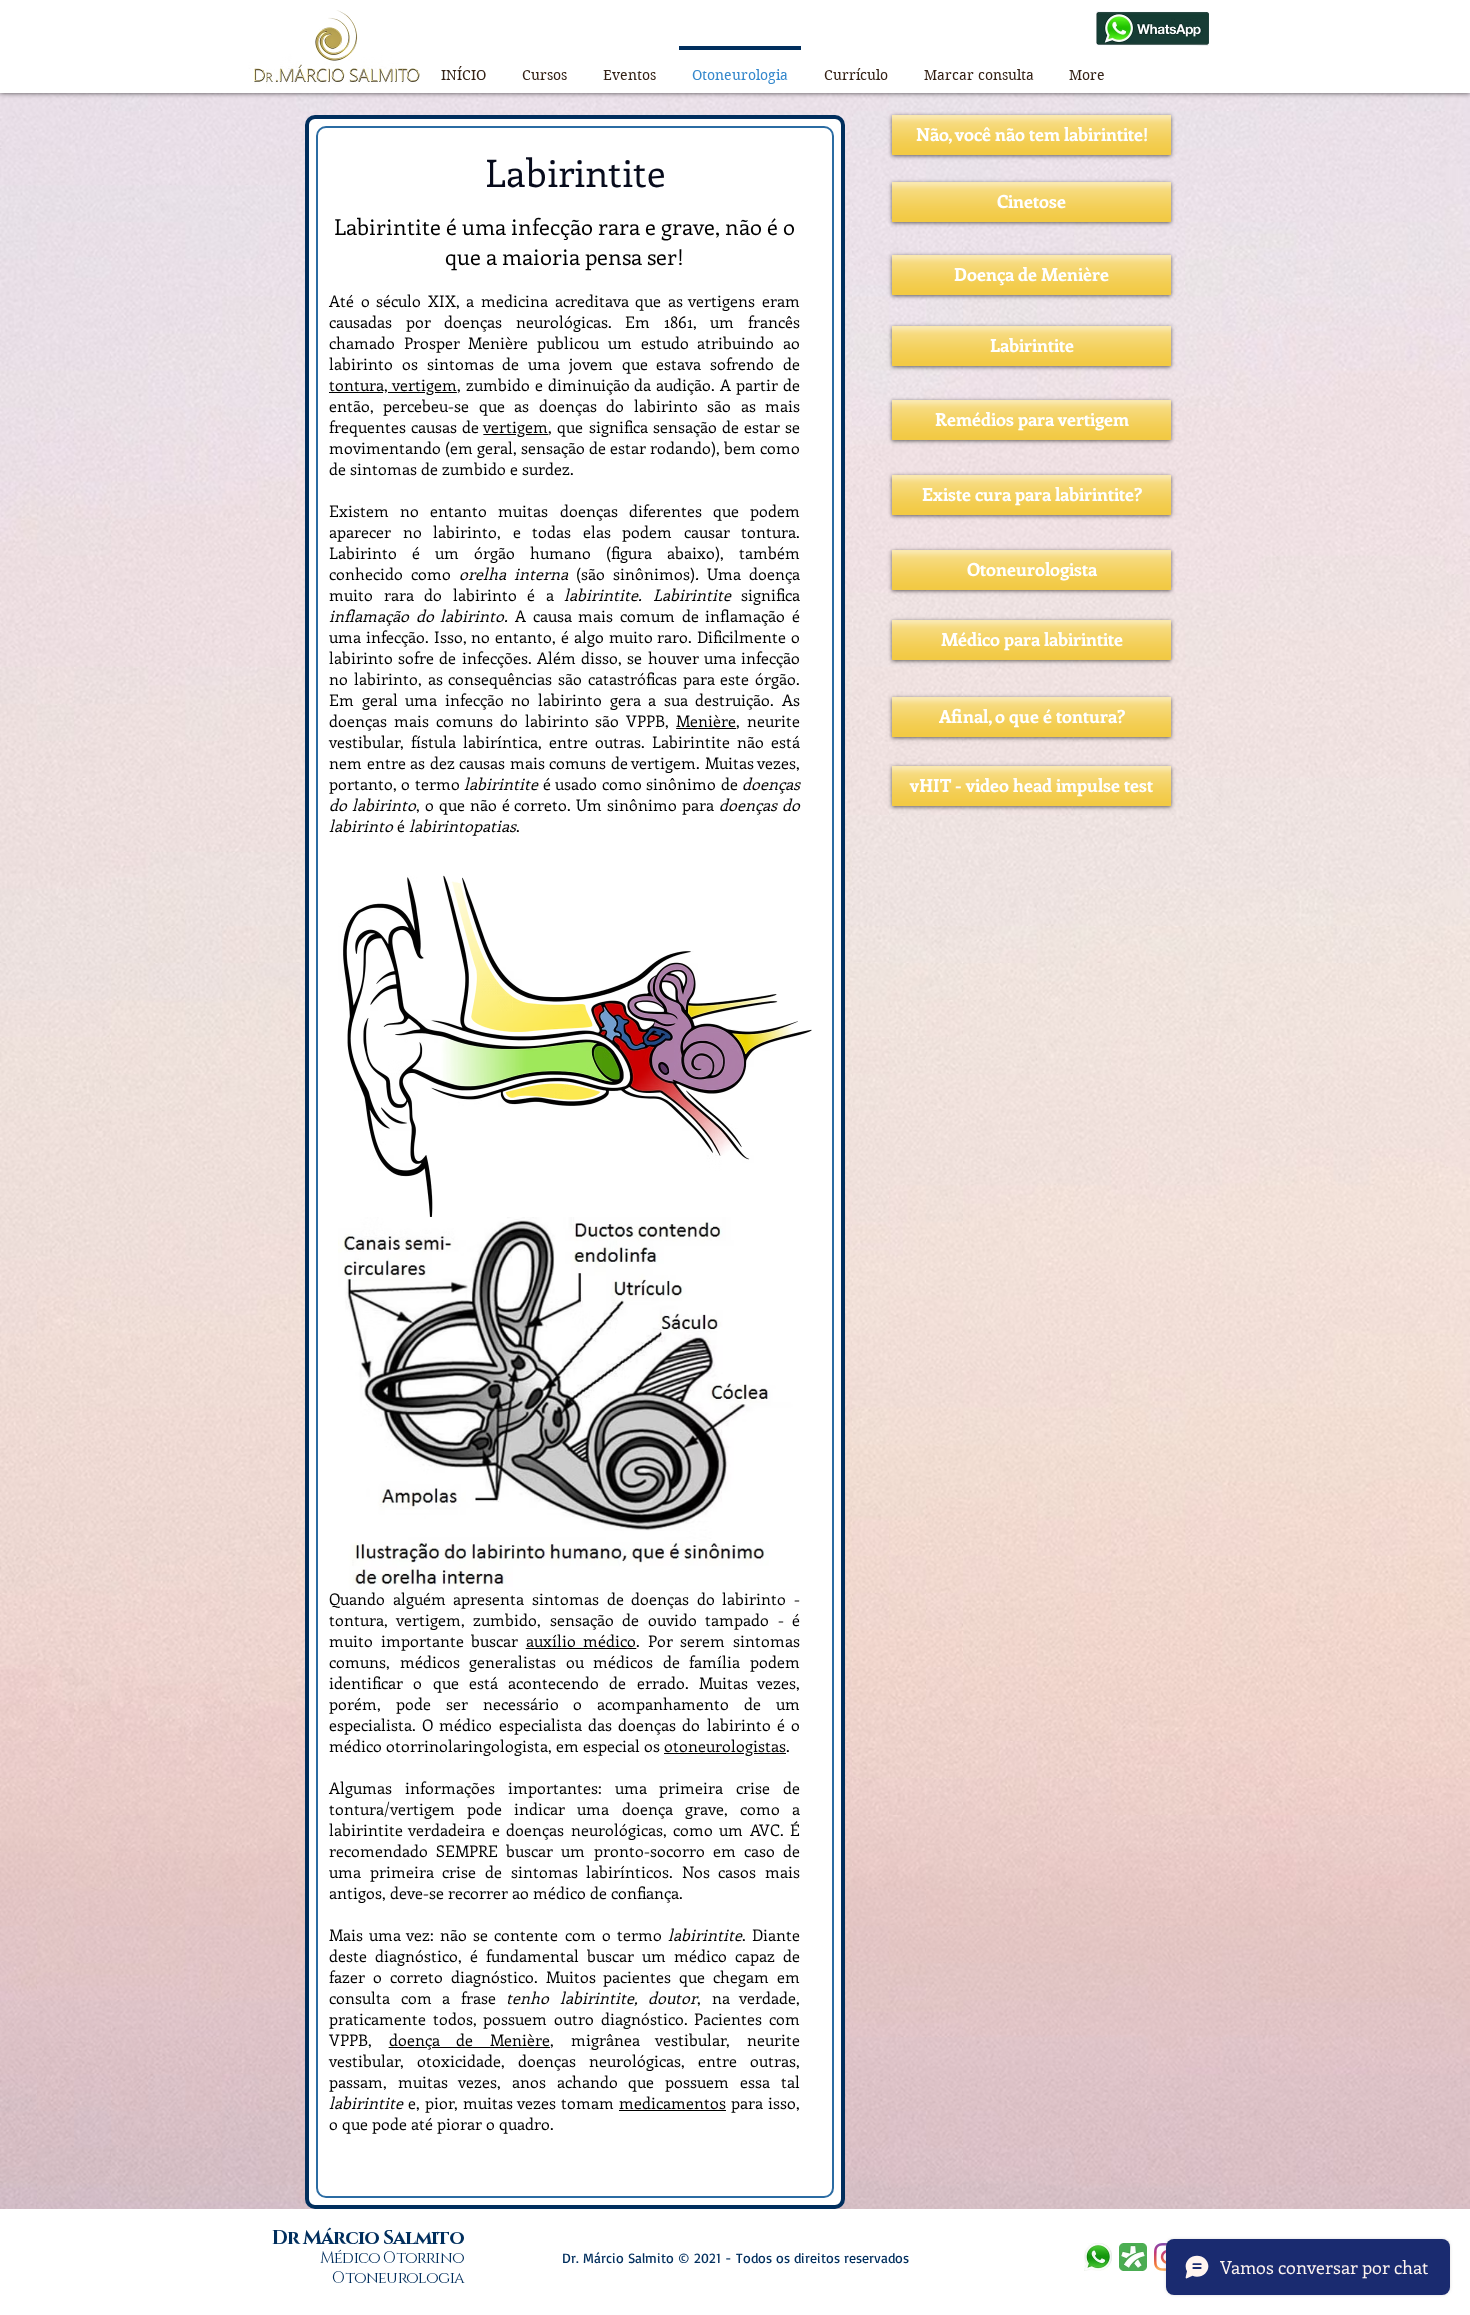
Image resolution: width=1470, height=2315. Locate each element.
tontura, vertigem (393, 384)
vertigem (515, 426)
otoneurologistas (725, 1745)
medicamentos (672, 2102)
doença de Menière (469, 2039)
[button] (544, 66)
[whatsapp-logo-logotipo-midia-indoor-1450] (1098, 2257)
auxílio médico (581, 1640)
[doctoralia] (1133, 2257)
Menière (706, 720)
